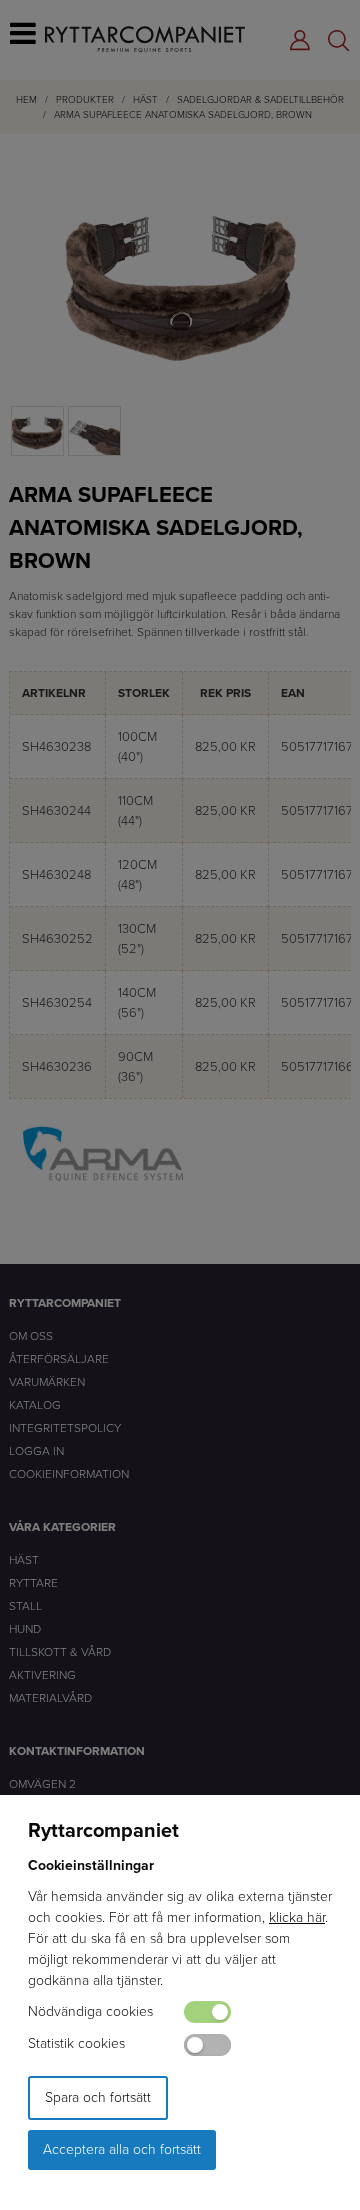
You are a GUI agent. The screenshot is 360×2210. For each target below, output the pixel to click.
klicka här (297, 1917)
